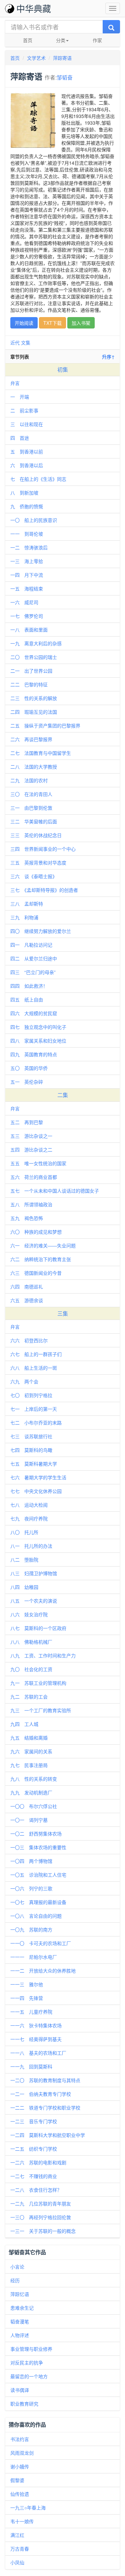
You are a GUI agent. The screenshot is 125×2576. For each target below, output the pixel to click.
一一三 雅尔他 (27, 1984)
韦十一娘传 (22, 2521)
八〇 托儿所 (24, 1532)
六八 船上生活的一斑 (34, 1368)
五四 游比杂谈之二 (31, 1149)
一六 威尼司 (24, 602)
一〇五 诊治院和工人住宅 (38, 1875)
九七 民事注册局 (29, 1765)
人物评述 (20, 2335)
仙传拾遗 (20, 2494)
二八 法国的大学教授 (34, 767)
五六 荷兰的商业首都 (34, 1177)
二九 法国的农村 (29, 780)
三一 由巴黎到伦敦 (31, 808)
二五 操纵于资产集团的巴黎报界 (45, 725)
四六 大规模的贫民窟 (34, 1013)
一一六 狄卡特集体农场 (36, 2025)
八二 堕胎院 (24, 1560)
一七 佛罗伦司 (27, 616)
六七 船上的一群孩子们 (36, 1354)
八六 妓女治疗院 (29, 1614)
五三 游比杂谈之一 (31, 1136)
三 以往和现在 (27, 424)
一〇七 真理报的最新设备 (38, 1902)
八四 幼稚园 (24, 1587)
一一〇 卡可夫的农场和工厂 (41, 1943)
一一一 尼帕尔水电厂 (34, 1957)
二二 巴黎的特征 (29, 684)
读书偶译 (20, 2390)
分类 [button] (61, 40)
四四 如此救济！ (29, 986)
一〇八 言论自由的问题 (36, 1916)
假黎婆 (17, 2480)
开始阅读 (24, 323)
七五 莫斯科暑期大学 (34, 1464)
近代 (15, 343)
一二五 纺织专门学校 (34, 2149)
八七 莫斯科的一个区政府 (38, 1628)
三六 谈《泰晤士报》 (34, 876)
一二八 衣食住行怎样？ (36, 2190)
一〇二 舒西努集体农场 (36, 1834)
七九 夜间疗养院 (29, 1518)
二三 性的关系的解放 (34, 698)
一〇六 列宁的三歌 (31, 1888)
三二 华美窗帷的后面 (34, 821)
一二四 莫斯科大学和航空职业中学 (48, 2135)
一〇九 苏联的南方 (31, 1929)
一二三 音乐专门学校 (34, 2121)
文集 (26, 343)
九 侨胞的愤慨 (27, 506)
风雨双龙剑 (22, 2453)
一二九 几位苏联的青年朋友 (41, 2203)
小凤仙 (17, 2562)
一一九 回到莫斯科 (31, 2066)
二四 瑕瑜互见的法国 (34, 712)
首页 (28, 40)
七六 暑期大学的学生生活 (38, 1477)
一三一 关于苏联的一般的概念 (43, 2231)
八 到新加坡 (24, 493)
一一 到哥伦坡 (27, 534)
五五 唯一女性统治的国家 (38, 1163)
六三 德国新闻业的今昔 (36, 1273)
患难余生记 (22, 2308)
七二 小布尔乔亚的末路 (36, 1422)
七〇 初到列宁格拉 (31, 1395)
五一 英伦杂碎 (27, 1082)
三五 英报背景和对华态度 (38, 862)
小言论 (17, 2267)
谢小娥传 (20, 2466)
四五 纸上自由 (27, 999)
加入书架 (81, 323)
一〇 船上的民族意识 (34, 520)
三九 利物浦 (24, 917)
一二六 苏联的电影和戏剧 (38, 2162)
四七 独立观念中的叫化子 (38, 1027)
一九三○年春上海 (28, 2507)
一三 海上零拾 (27, 561)
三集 (63, 1313)
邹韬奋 (65, 77)
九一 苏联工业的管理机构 (38, 1683)
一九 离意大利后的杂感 (36, 643)
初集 (63, 369)
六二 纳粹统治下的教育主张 (41, 1259)
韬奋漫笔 (20, 2321)
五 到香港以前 (27, 451)
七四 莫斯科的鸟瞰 (31, 1450)
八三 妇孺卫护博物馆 (34, 1573)
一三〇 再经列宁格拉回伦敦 (41, 2217)
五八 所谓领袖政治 (31, 1204)
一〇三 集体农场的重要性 (38, 1847)
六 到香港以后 (27, 465)
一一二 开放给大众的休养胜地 (43, 1971)
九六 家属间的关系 (31, 1751)
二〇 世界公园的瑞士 (34, 657)
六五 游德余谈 (27, 1300)
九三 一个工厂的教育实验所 (41, 1710)
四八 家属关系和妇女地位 (38, 1041)
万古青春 (20, 2549)
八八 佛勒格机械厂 (31, 1642)
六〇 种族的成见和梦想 (36, 1232)
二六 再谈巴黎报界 (31, 739)
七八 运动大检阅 (29, 1505)
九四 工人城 (24, 1724)
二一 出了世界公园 (31, 671)
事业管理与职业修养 (31, 2349)
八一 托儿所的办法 (31, 1546)
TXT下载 (52, 323)
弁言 (15, 383)
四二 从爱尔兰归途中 (34, 958)
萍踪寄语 (62, 58)
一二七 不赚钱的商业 (34, 2176)
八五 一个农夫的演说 (34, 1601)
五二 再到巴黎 (27, 1122)
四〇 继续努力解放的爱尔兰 (41, 931)
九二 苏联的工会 (29, 1697)
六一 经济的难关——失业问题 (43, 1245)
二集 (63, 1095)
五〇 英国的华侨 (29, 1068)
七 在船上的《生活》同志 (38, 479)
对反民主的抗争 (27, 2362)
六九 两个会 (24, 1381)
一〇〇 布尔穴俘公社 (34, 1806)
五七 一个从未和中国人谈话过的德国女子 (55, 1191)
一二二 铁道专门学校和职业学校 (45, 2108)
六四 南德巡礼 (27, 1286)
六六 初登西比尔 (29, 1340)
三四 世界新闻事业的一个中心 (43, 849)
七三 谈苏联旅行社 (31, 1436)
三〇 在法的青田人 (31, 794)
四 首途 (20, 438)
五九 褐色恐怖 (27, 1218)
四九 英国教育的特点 (34, 1054)
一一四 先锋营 (27, 1998)
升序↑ (108, 357)
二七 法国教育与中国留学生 (41, 753)
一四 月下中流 (27, 575)
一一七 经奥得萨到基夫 (36, 2039)
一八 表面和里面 (29, 630)
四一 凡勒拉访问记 (31, 945)
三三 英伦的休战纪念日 (36, 835)
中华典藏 (34, 8)
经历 (15, 2280)
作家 (97, 40)
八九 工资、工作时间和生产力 (43, 1655)
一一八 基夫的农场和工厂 (38, 2053)
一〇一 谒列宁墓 (29, 1820)
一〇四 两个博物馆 (31, 1861)
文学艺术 (36, 58)
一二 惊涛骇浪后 (29, 547)
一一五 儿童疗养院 (31, 2012)
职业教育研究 (24, 2404)
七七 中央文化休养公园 (36, 1491)
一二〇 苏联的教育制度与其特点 (45, 2080)
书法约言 (20, 2439)
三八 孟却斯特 (27, 904)
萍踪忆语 (20, 2294)
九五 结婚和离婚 (29, 1738)
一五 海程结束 (27, 588)
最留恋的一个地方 (29, 2376)
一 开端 (20, 397)
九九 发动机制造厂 (31, 1792)
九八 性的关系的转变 (34, 1779)
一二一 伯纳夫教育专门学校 (41, 2094)
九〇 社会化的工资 (31, 1669)
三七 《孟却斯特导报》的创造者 (44, 890)
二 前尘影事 (24, 410)
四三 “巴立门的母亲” (33, 972)
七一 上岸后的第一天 (34, 1409)
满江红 (17, 2535)
